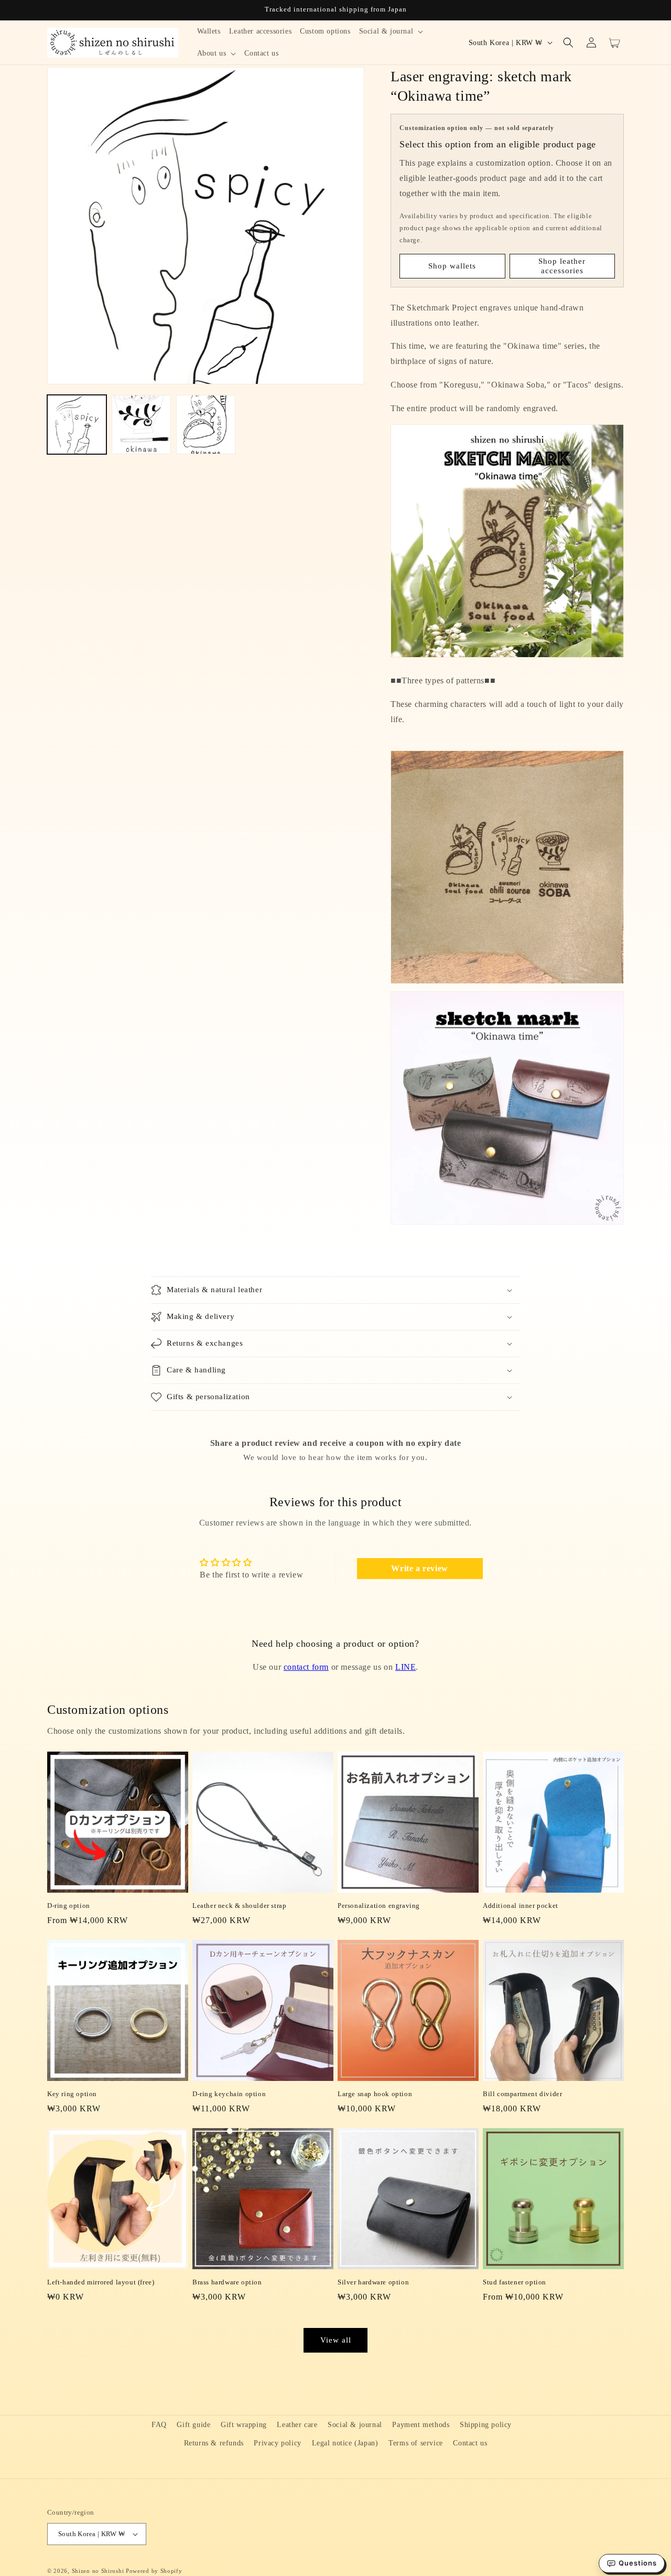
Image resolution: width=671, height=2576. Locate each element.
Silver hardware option (373, 2282)
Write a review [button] (419, 1568)
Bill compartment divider (522, 2094)
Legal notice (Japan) (345, 2443)
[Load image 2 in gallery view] (141, 425)
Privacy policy (277, 2443)
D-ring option (69, 1906)
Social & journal (355, 2425)
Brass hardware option (227, 2282)
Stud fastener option (515, 2282)
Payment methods (421, 2425)
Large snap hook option (375, 2094)
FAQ (159, 2425)
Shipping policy (486, 2425)
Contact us (470, 2443)
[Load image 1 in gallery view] (77, 425)
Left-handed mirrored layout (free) (101, 2282)
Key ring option (72, 2094)
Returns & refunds (214, 2443)
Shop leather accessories (562, 266)
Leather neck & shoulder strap (239, 1906)
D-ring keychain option (229, 2094)
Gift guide (193, 2425)
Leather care (297, 2425)
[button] (391, 31)
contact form (306, 1667)
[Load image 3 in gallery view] (206, 425)
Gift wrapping (244, 2425)
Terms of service (416, 2443)
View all (336, 2340)
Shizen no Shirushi (98, 2571)
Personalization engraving (379, 1906)
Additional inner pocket (521, 1906)
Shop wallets (452, 266)
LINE (405, 1667)
